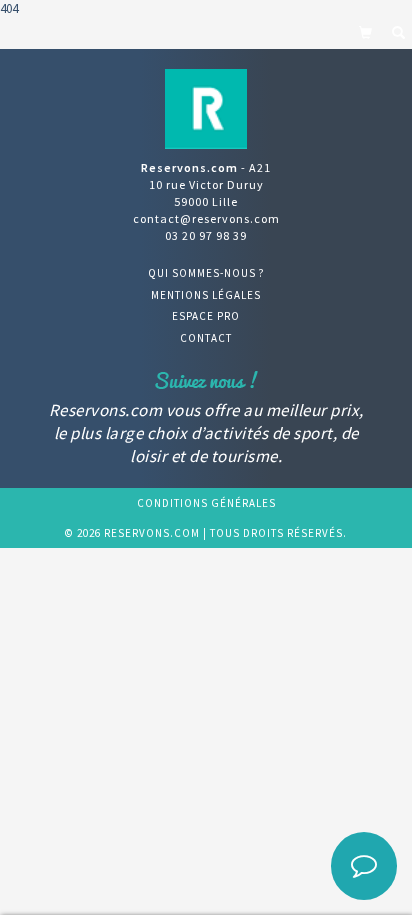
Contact (206, 338)
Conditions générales (206, 503)
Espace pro (206, 316)
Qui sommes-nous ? (206, 273)
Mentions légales (206, 295)
